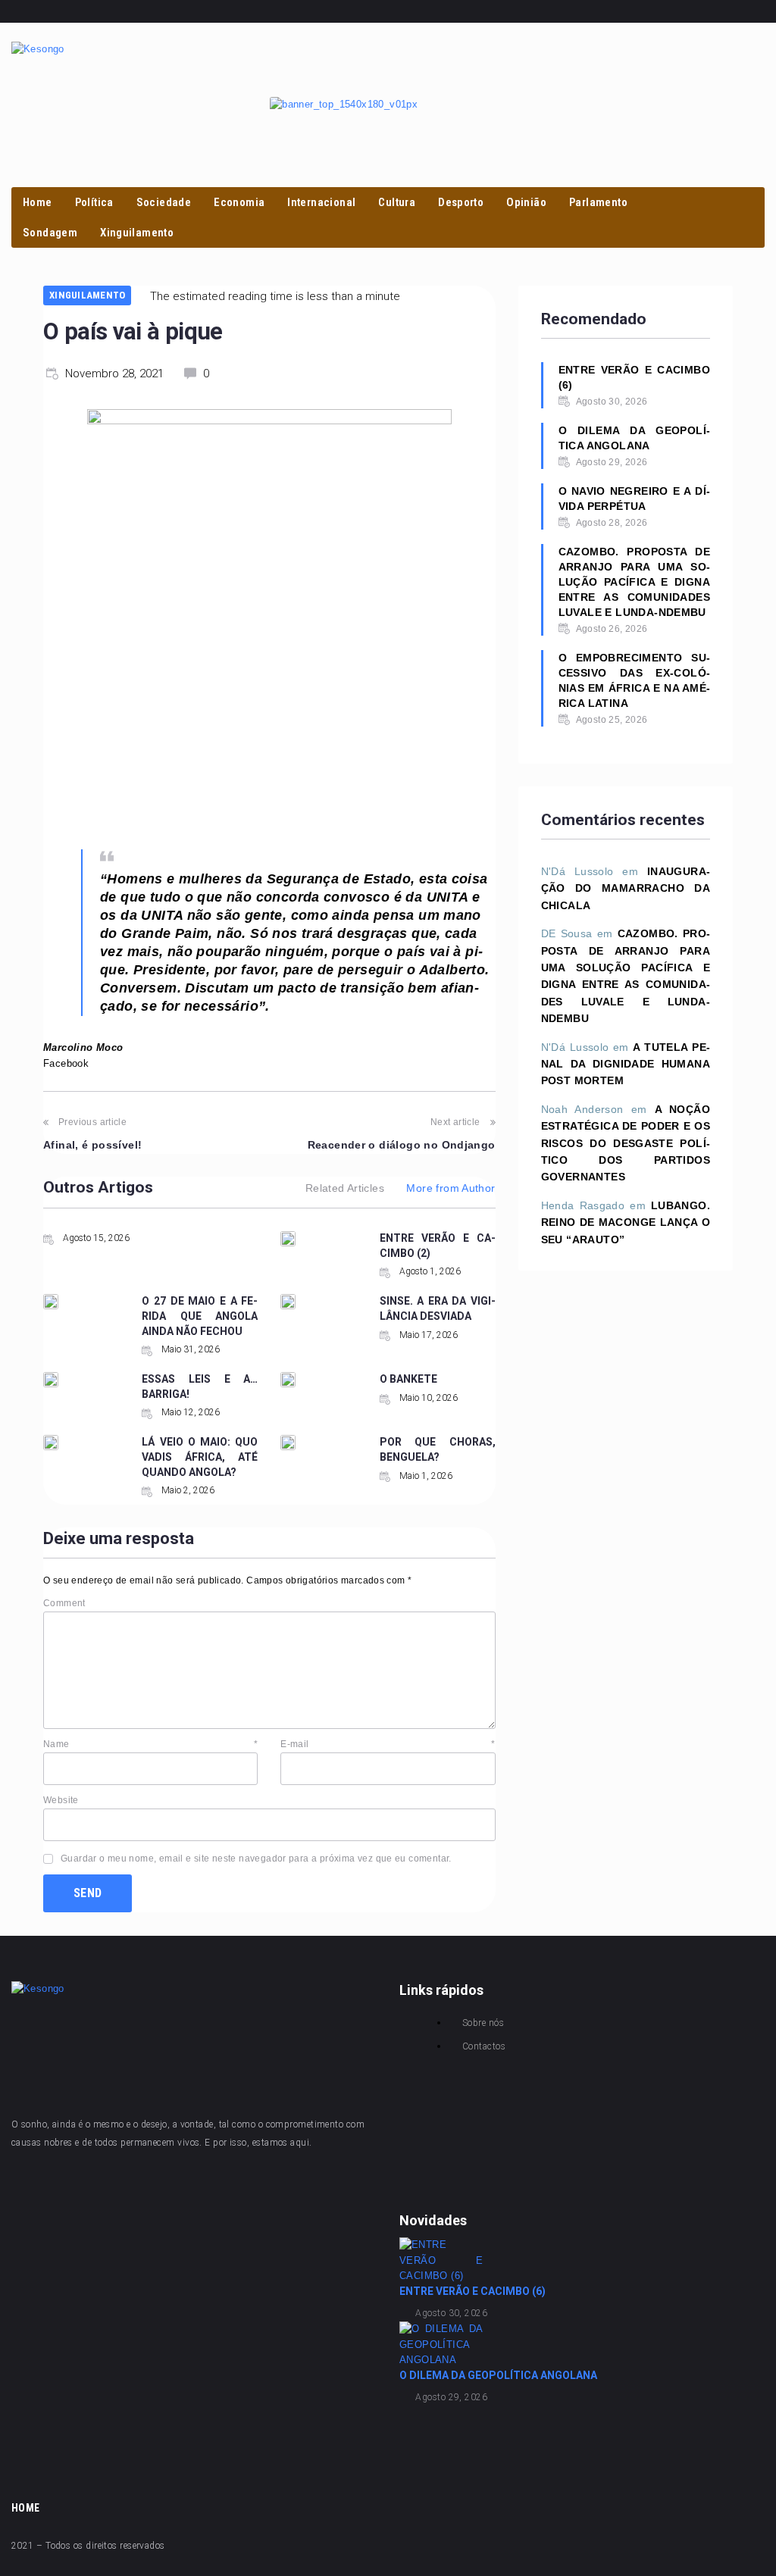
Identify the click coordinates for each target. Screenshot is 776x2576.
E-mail (388, 1744)
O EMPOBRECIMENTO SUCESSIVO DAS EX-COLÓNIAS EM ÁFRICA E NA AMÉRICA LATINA (634, 680)
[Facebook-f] (594, 11)
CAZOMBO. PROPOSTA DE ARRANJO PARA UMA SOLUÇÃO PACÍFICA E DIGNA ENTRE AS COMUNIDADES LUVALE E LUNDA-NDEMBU (634, 582)
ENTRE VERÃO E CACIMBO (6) (634, 377)
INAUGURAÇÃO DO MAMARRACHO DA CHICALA (626, 888)
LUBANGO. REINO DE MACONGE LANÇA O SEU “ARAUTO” (626, 1222)
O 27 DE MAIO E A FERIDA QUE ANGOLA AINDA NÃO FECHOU (200, 1316)
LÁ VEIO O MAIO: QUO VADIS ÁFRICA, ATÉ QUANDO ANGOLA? (200, 1457)
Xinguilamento (87, 295)
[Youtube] (643, 11)
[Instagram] (618, 11)
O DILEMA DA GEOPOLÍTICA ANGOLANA (634, 438)
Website (61, 1800)
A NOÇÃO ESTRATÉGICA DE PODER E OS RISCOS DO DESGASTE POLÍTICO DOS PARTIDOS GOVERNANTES (626, 1143)
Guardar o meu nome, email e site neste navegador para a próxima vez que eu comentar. (256, 1859)
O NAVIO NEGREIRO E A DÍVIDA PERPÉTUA (634, 499)
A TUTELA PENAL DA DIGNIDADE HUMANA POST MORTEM (626, 1064)
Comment (64, 1603)
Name (150, 1744)
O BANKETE (408, 1379)
